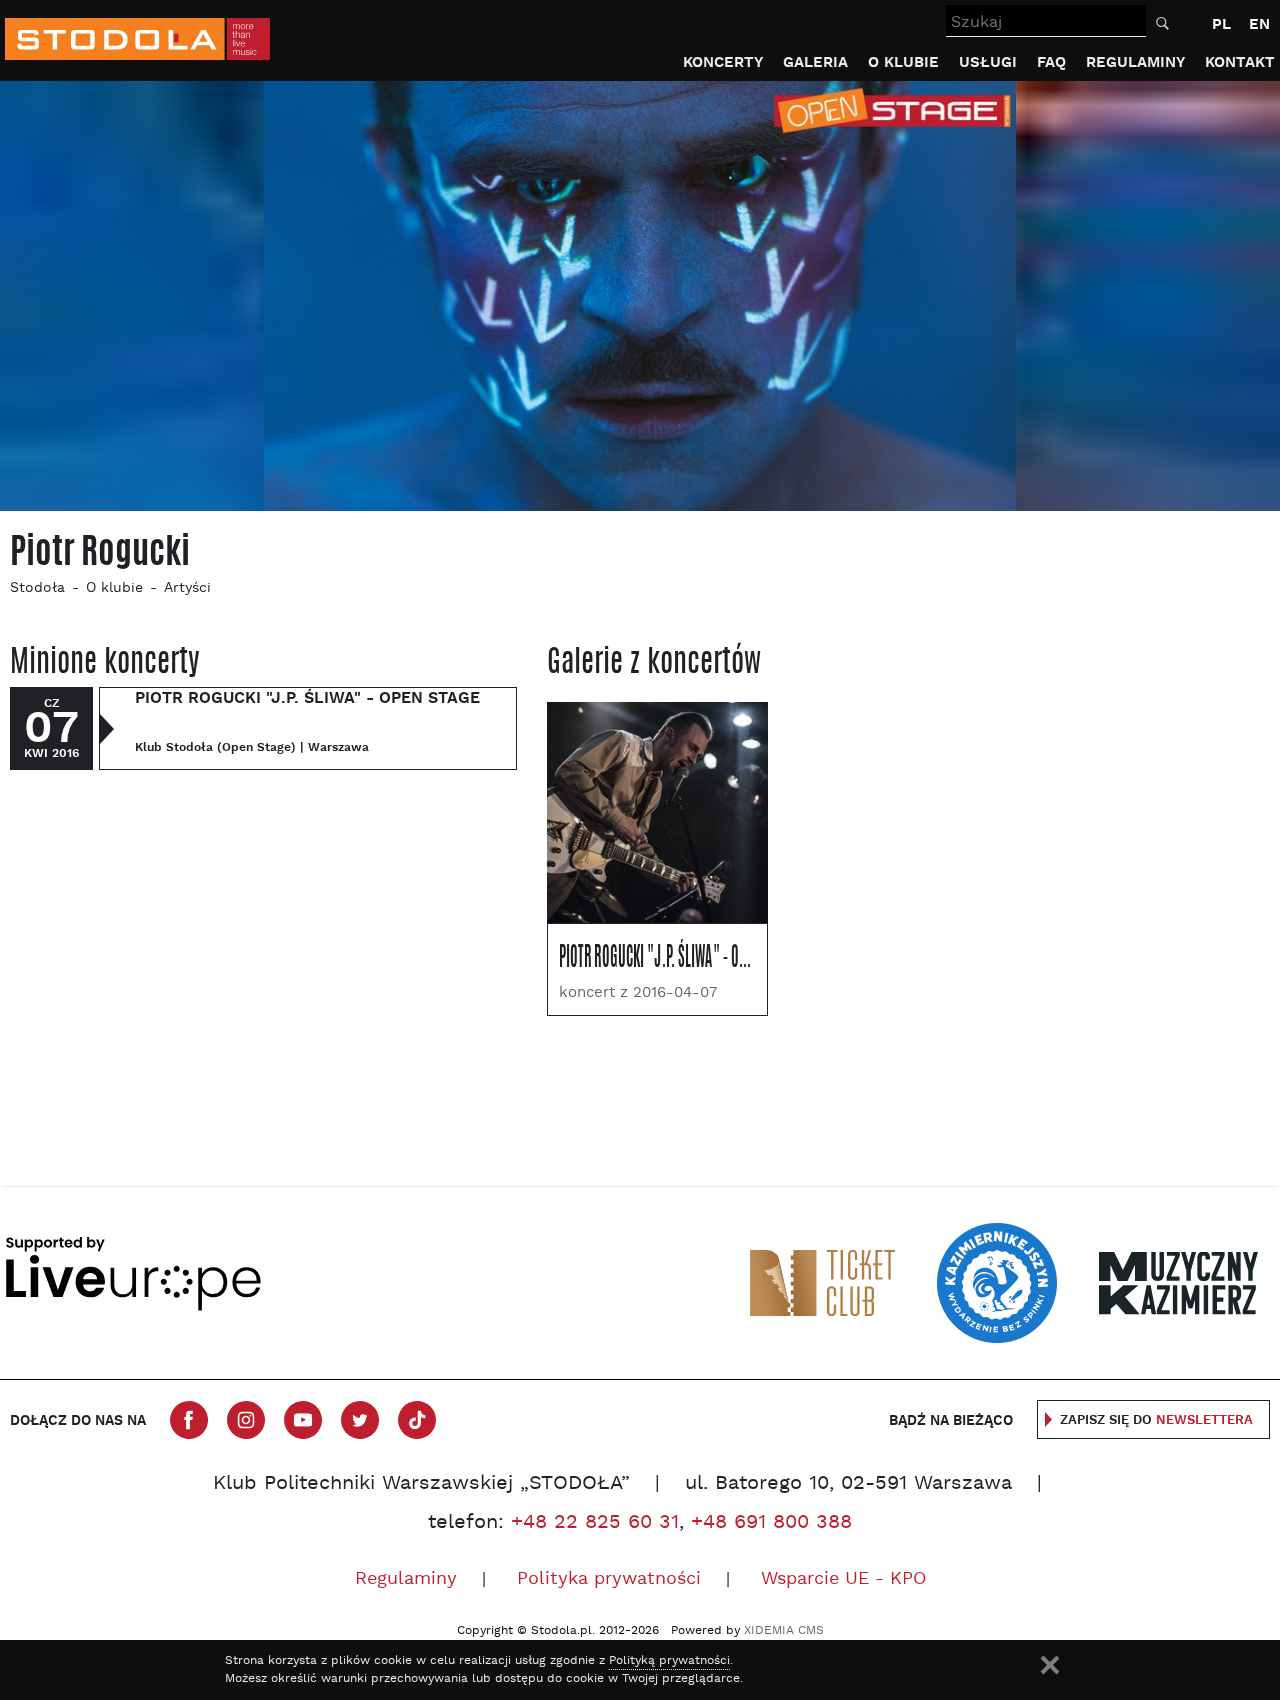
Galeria (815, 62)
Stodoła (37, 588)
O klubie (903, 62)
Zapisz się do (1156, 1420)
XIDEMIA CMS (784, 1631)
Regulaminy (1135, 62)
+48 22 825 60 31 (595, 1523)
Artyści (187, 588)
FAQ (1051, 62)
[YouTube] (303, 1420)
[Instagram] (246, 1420)
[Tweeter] (360, 1420)
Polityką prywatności (669, 1661)
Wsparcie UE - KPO (843, 1579)
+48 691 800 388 (771, 1523)
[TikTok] (417, 1420)
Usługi (988, 62)
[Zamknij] (1050, 1665)
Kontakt (1240, 62)
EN (1259, 24)
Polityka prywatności (609, 1579)
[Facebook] (189, 1420)
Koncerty (723, 62)
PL (1221, 24)
